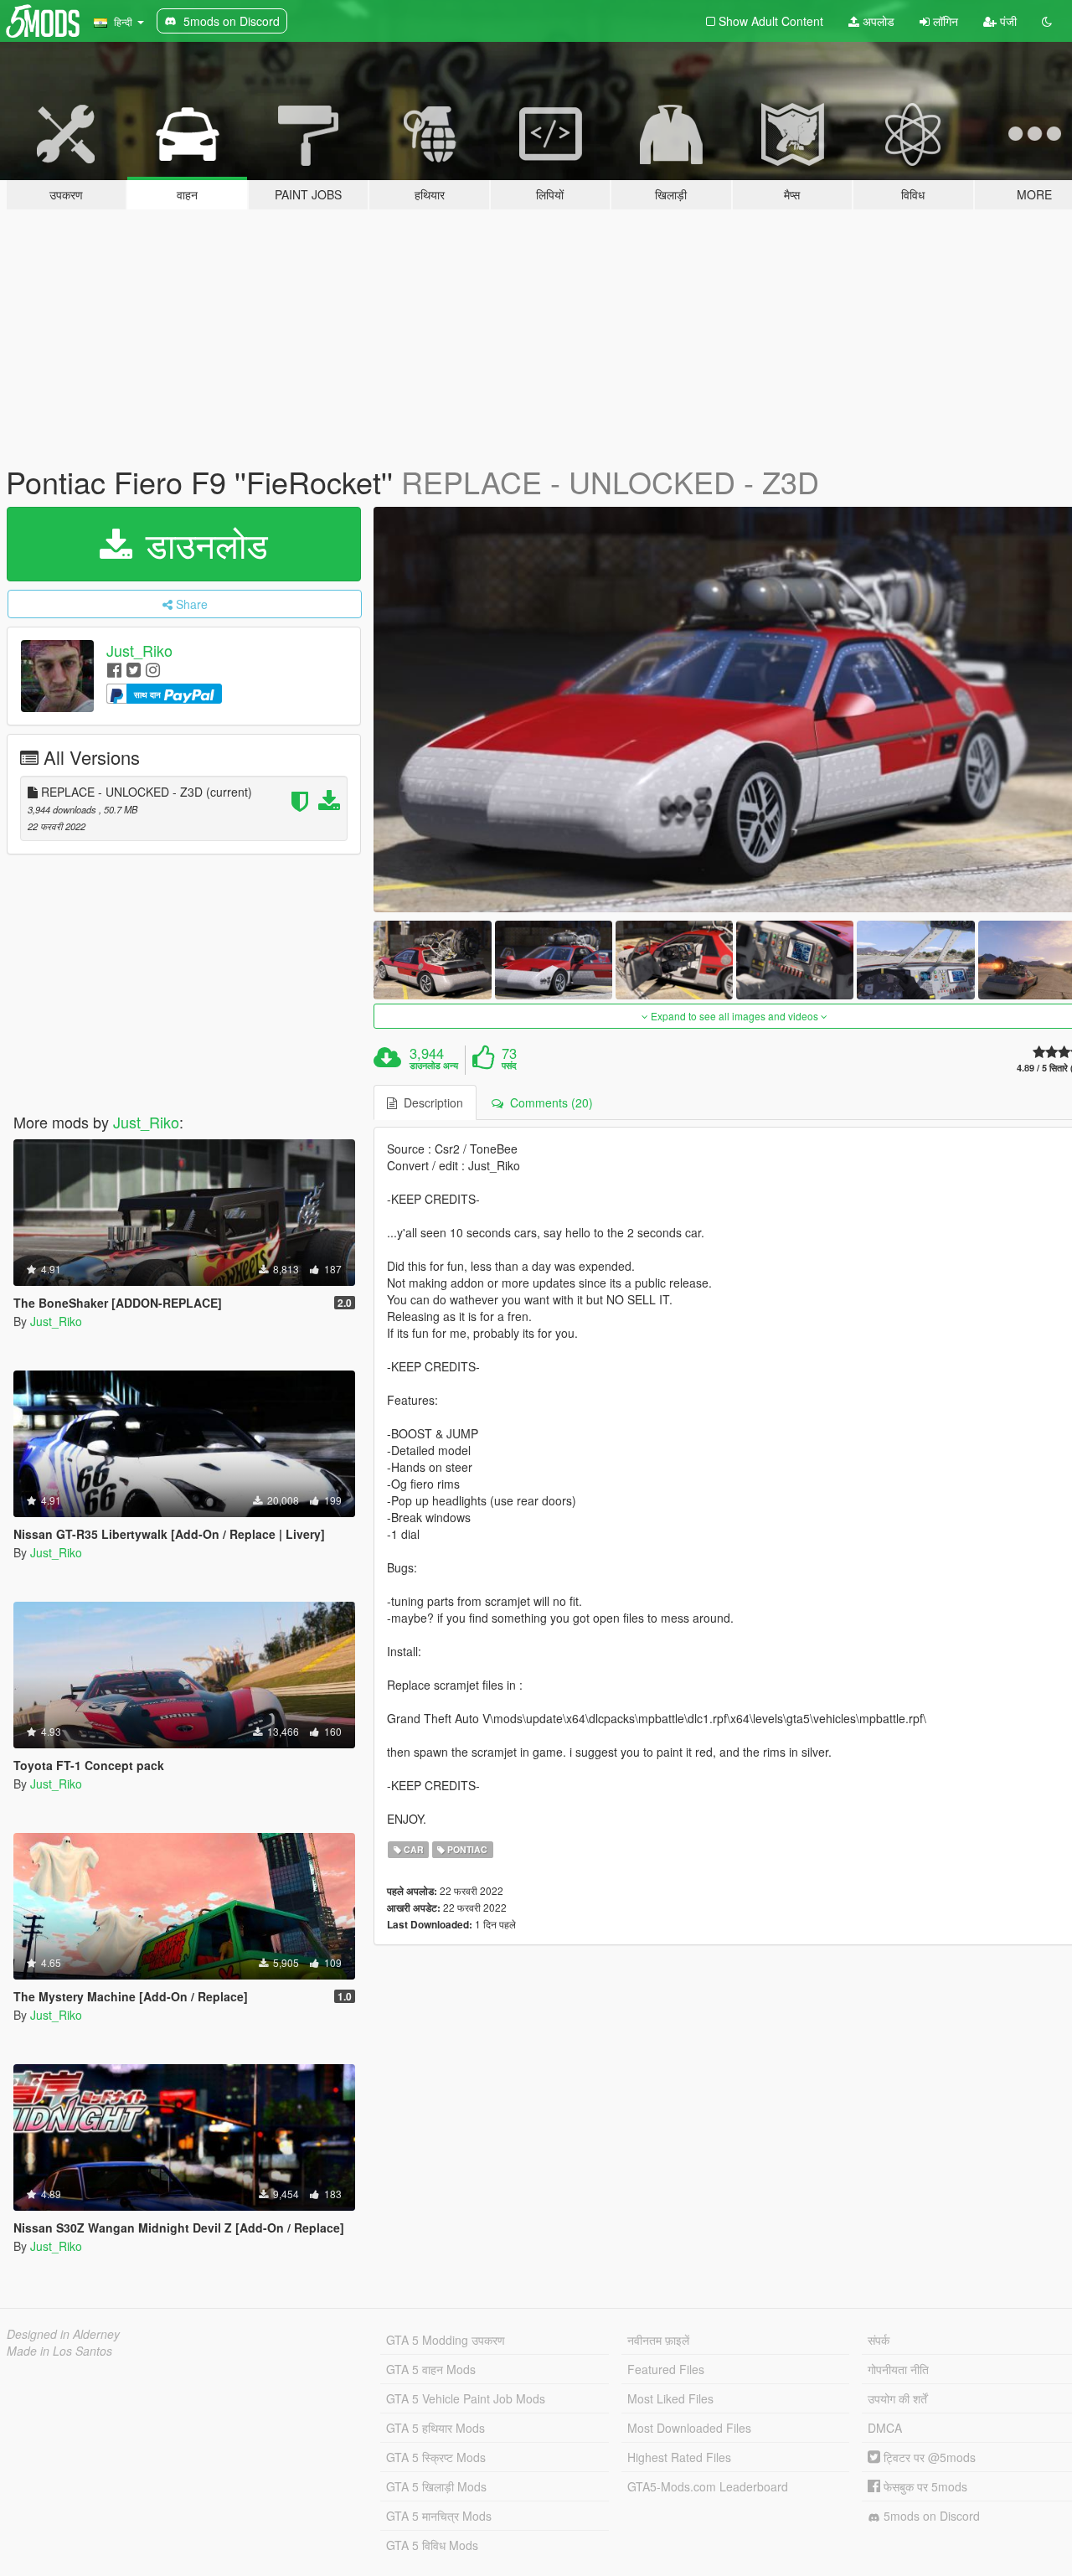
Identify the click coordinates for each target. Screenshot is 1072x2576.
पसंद (509, 1066)
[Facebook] (114, 669)
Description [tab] (430, 1102)
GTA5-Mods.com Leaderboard (708, 2486)
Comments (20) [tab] (548, 1102)
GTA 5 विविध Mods (432, 2545)
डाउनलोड (202, 544)
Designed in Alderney (63, 2334)
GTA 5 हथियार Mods (435, 2428)
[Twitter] (134, 669)
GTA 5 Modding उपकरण (446, 2340)
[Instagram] (153, 669)
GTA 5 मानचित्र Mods (439, 2516)
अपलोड (877, 21)
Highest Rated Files (679, 2457)
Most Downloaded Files (689, 2428)
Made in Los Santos (59, 2351)
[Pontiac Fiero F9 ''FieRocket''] (432, 960)
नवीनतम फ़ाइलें (658, 2340)
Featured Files (666, 2369)
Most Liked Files (670, 2398)
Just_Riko (139, 650)
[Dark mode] (1047, 21)
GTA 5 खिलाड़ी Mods (436, 2486)
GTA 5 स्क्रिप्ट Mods (436, 2457)
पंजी (1007, 21)
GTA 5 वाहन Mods (431, 2369)
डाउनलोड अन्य (434, 1066)
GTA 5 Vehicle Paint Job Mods (466, 2398)
